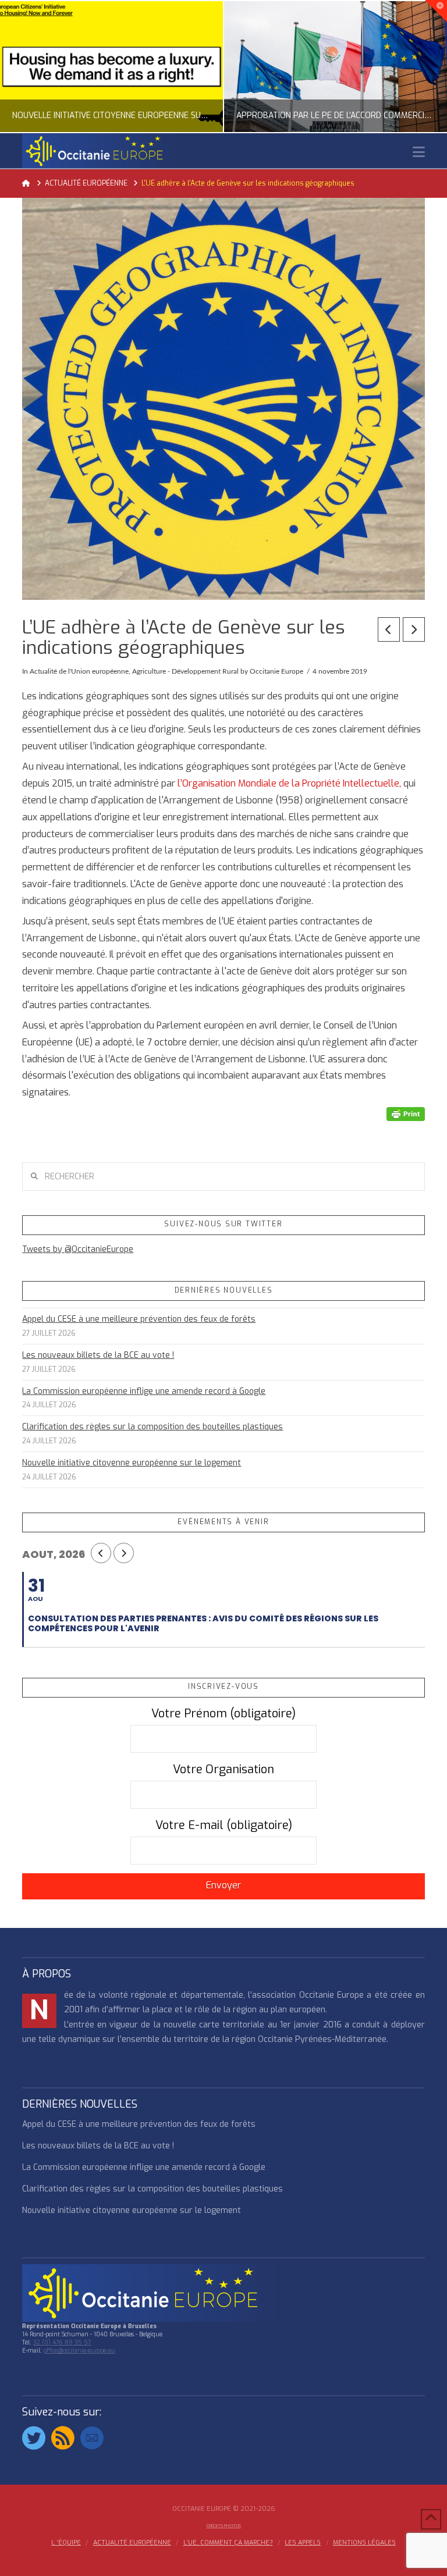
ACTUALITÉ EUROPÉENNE (132, 2543)
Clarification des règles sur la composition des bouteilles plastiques (152, 1427)
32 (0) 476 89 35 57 (62, 2342)
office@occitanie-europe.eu (79, 2351)
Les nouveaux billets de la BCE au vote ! (98, 1355)
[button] (419, 152)
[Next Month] (124, 1553)
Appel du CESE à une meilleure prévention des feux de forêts (139, 1319)
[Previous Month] (101, 1553)
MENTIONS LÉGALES (364, 2543)
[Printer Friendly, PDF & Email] (406, 1113)
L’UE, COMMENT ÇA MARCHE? (228, 2543)
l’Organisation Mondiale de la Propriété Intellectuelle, (289, 783)
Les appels (303, 2543)
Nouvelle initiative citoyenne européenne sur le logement (132, 1463)
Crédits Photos (224, 2526)
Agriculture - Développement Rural (185, 671)
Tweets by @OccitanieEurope (78, 1249)
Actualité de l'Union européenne (79, 671)
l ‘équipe (66, 2543)
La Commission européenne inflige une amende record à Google (144, 1391)
